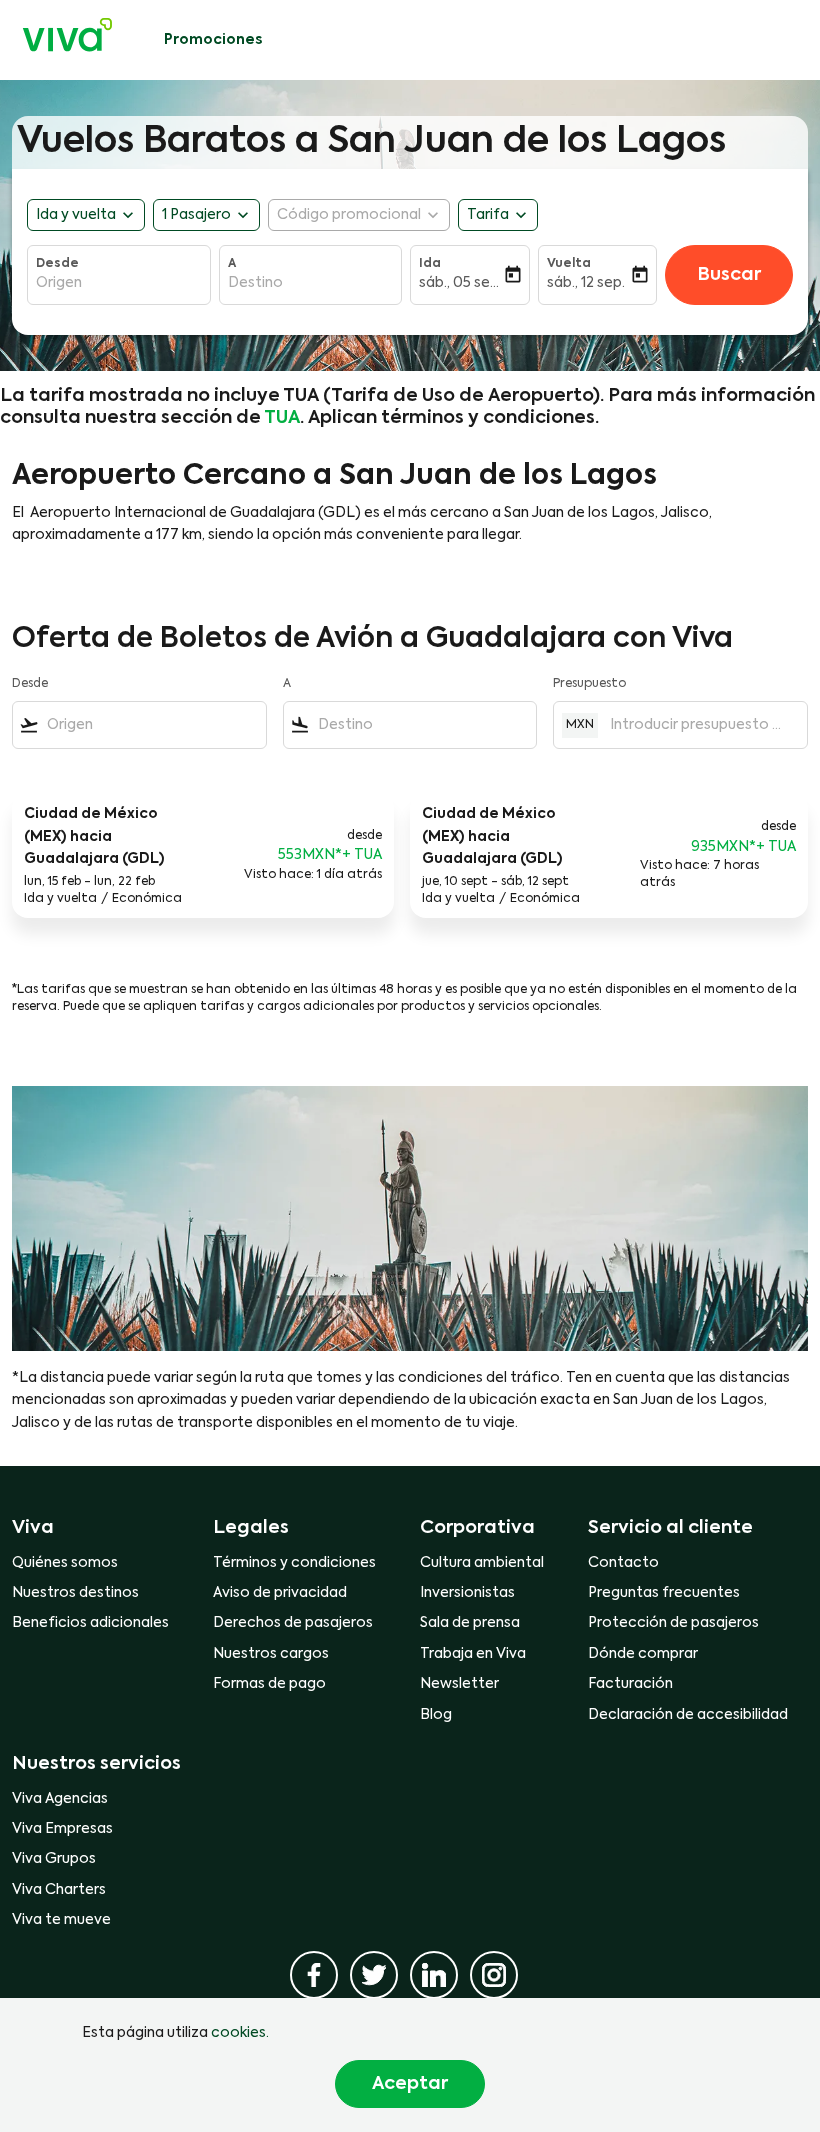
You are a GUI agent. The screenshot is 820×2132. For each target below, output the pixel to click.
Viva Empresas (62, 1829)
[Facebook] (314, 1975)
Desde (57, 264)
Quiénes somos (65, 1563)
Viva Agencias (60, 1799)
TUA (282, 418)
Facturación (630, 1684)
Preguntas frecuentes (664, 1593)
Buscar (729, 275)
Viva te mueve (61, 1920)
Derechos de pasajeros (293, 1623)
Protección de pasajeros (673, 1623)
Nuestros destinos (75, 1593)
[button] (206, 215)
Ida (430, 264)
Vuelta (569, 264)
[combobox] (152, 725)
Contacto (623, 1563)
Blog (436, 1715)
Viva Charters (59, 1890)
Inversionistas (467, 1593)
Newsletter (459, 1684)
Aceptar (410, 2084)
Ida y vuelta (76, 215)
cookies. (240, 2033)
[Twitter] (374, 1975)
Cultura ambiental (482, 1563)
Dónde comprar (643, 1654)
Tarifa (488, 215)
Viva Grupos (54, 1859)
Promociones (213, 40)
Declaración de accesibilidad (688, 1715)
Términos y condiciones (294, 1563)
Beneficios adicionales (90, 1623)
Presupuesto (589, 684)
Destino (255, 283)
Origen (59, 283)
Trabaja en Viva (473, 1654)
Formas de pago (269, 1684)
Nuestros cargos (271, 1654)
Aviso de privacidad (280, 1593)
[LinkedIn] (434, 1975)
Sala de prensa (470, 1623)
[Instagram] (494, 1975)
